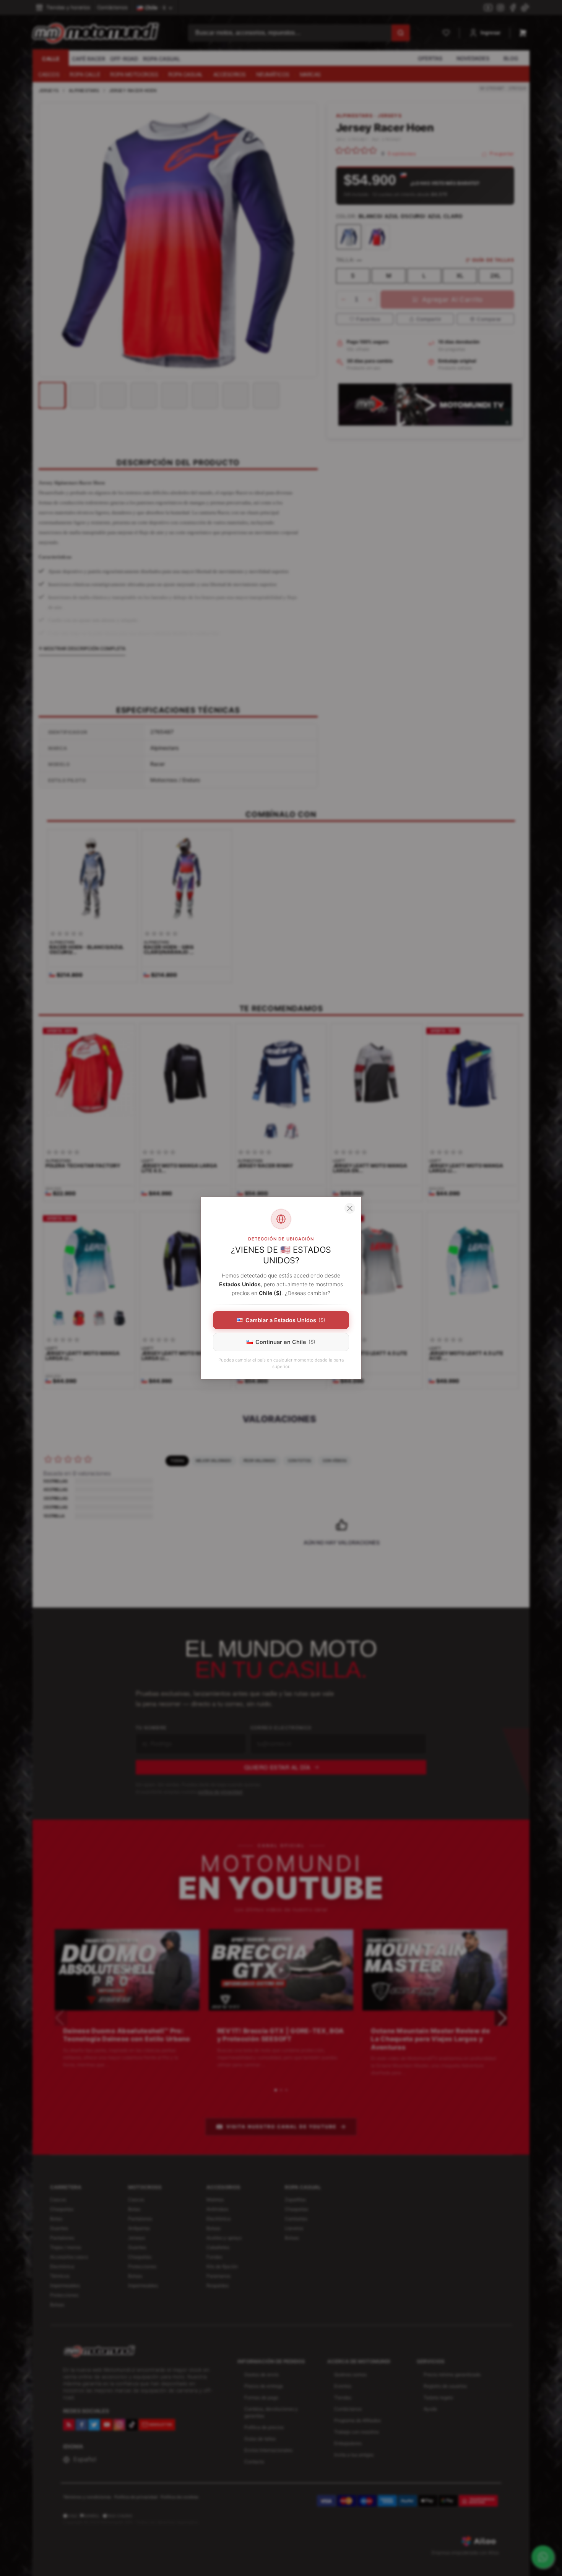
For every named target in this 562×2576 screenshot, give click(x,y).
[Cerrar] (350, 1208)
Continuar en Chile (285, 1342)
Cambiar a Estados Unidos (285, 1320)
